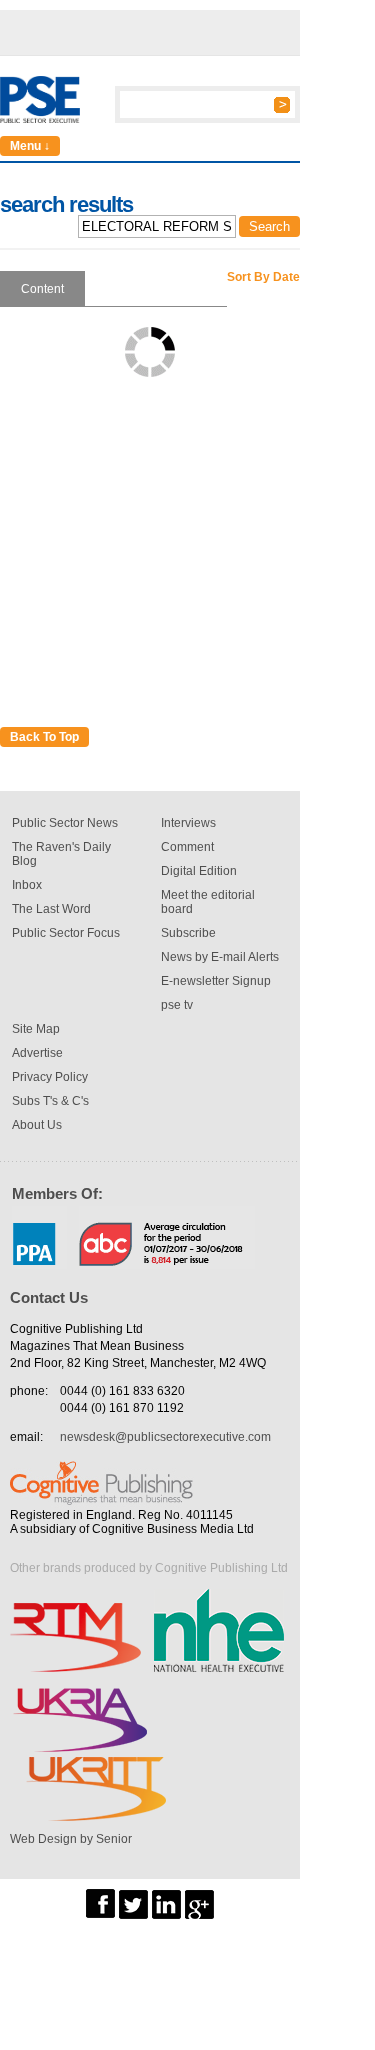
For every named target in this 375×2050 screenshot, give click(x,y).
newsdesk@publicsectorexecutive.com (165, 1437)
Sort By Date (263, 277)
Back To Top (44, 737)
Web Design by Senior (71, 1839)
